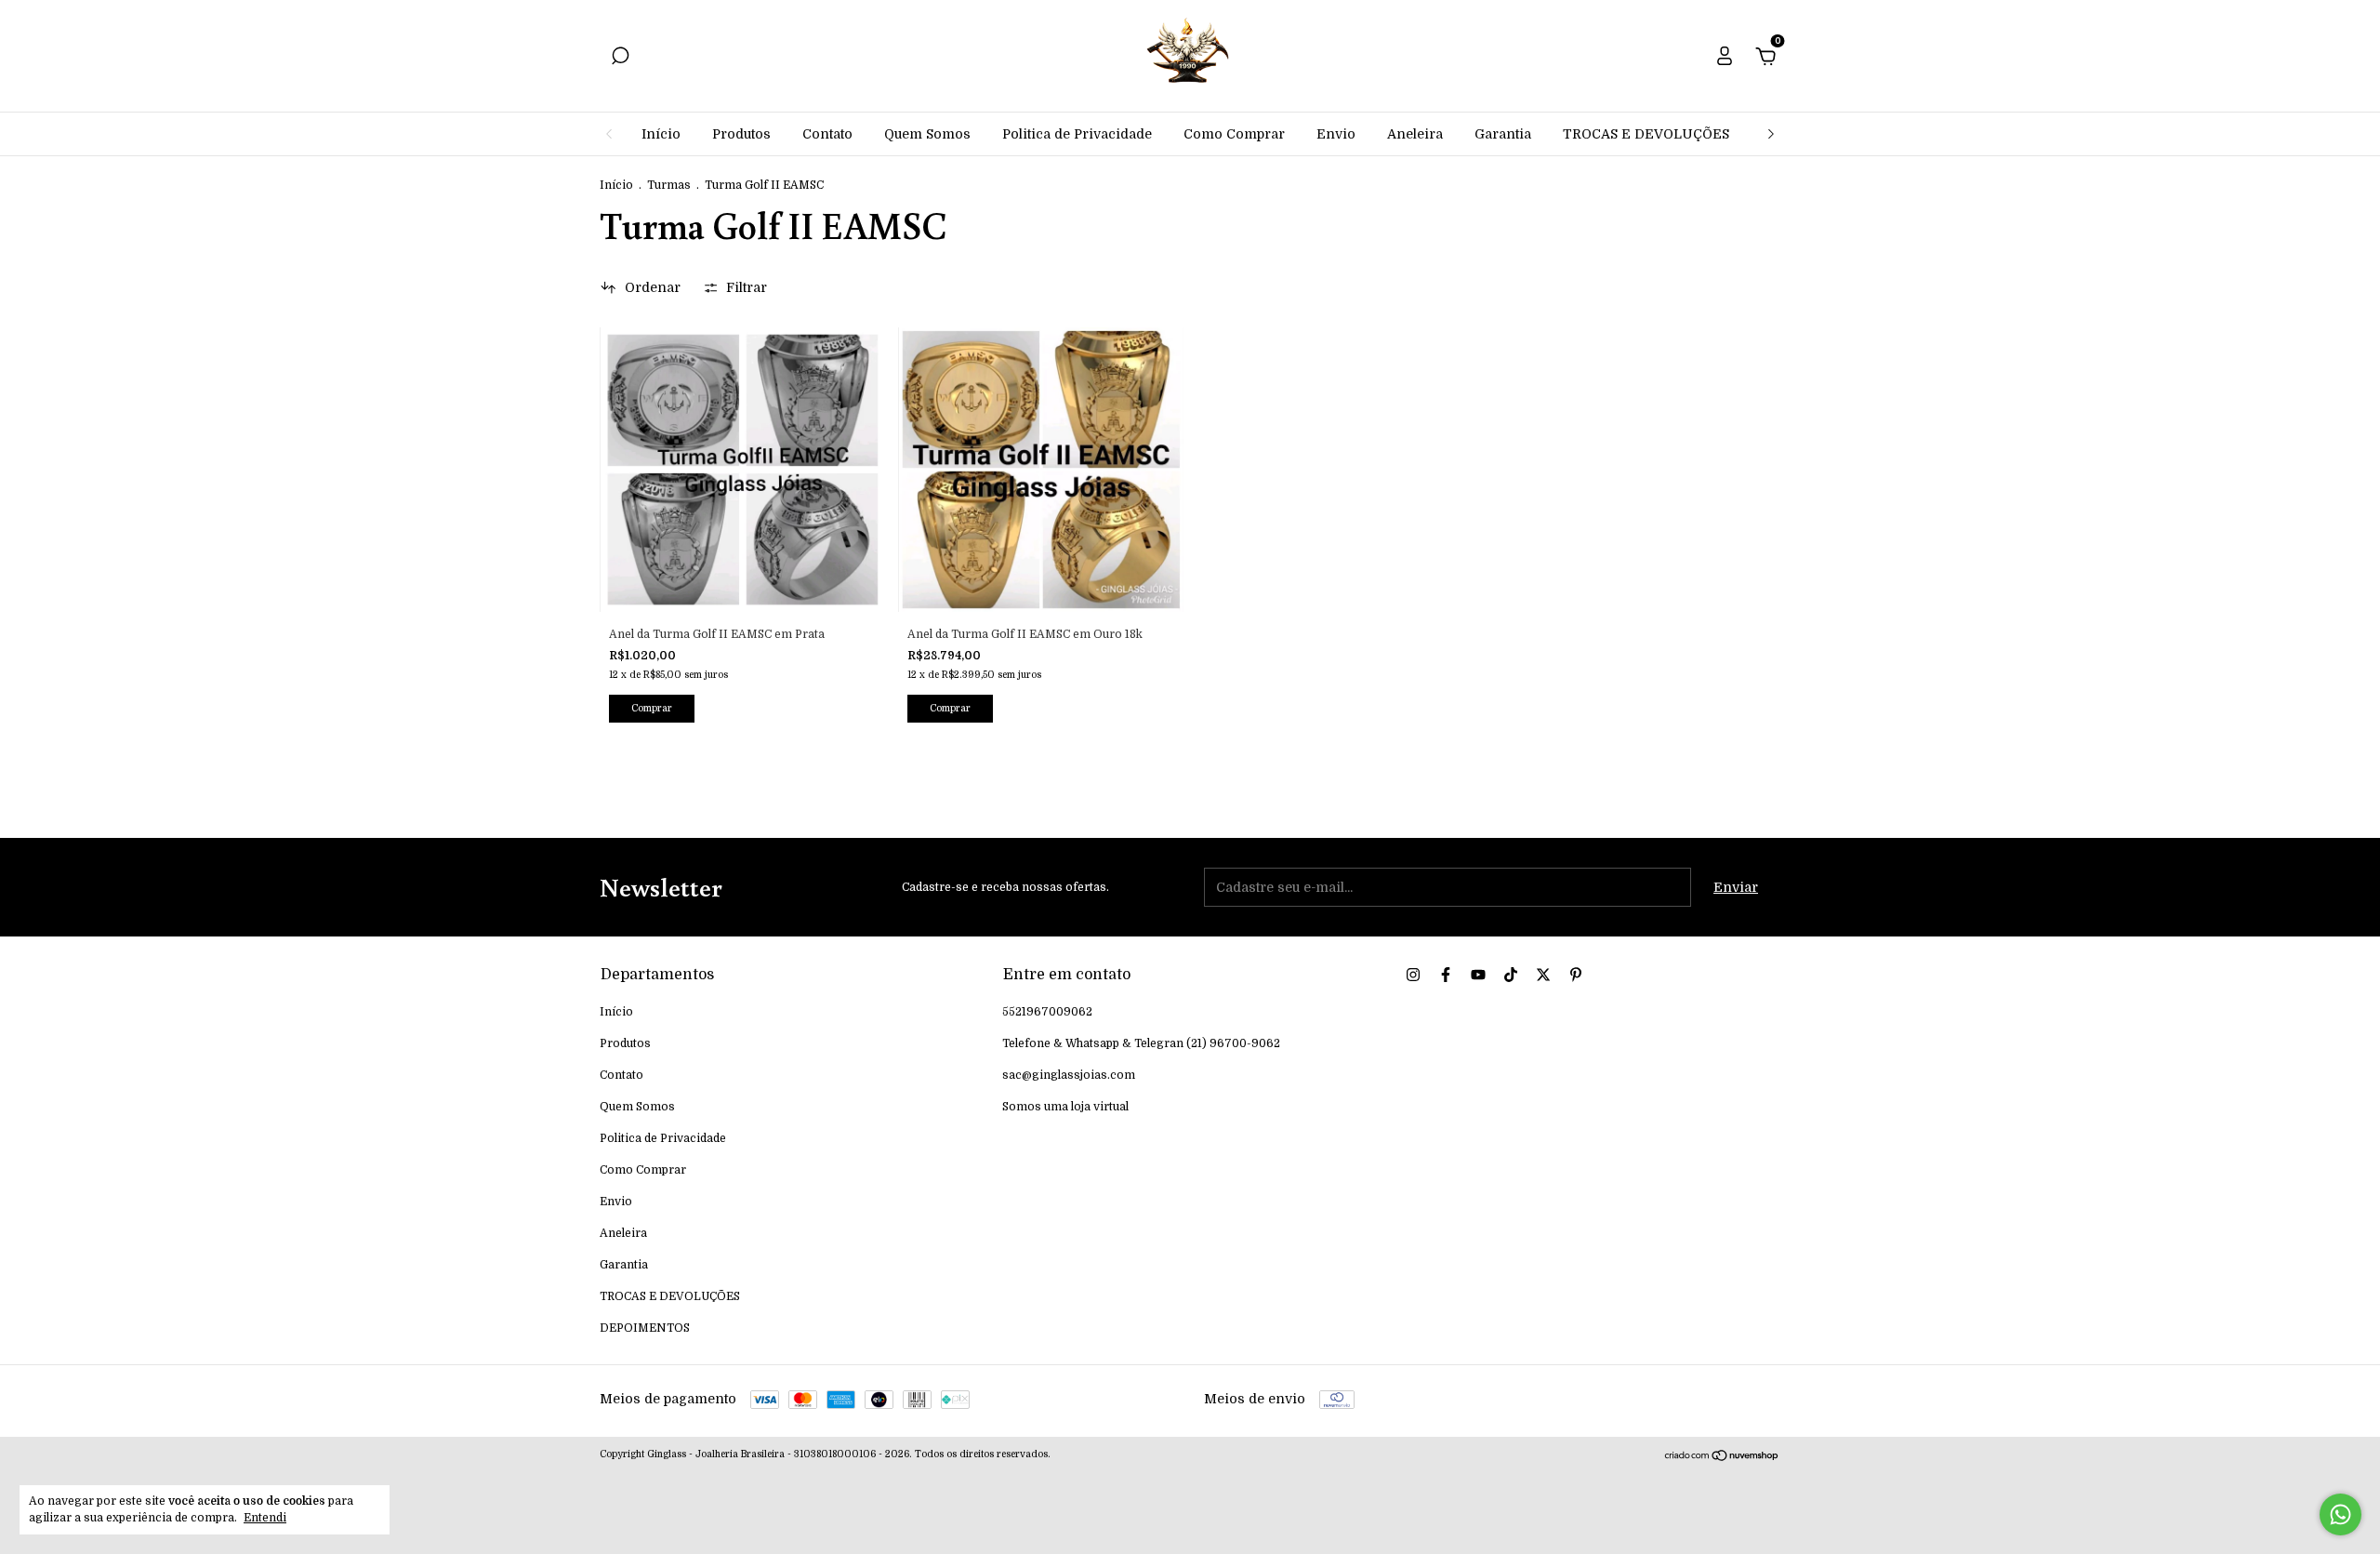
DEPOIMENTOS (645, 1328)
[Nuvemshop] (1722, 1457)
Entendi (265, 1518)
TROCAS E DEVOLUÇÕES (1646, 134)
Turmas (670, 185)
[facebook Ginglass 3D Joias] (1446, 975)
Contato (827, 134)
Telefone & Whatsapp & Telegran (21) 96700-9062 (1141, 1043)
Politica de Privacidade (1077, 134)
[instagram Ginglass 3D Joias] (1413, 975)
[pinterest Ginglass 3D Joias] (1576, 975)
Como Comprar (1234, 134)
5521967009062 (1047, 1012)
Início (661, 134)
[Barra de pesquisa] (620, 59)
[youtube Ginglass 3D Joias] (1478, 975)
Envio (1336, 134)
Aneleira (1415, 134)
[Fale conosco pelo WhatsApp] (2340, 1514)
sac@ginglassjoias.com (1069, 1075)
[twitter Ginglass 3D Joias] (1543, 975)
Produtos (741, 134)
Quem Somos (927, 134)
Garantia (1503, 134)
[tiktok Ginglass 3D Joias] (1511, 975)
